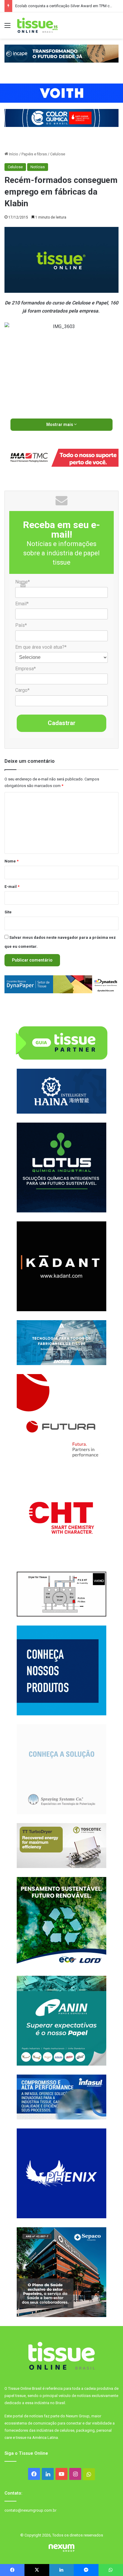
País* (21, 625)
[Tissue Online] (37, 25)
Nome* (23, 582)
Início (13, 154)
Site (8, 912)
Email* (22, 604)
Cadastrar (62, 723)
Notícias (38, 167)
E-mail (12, 887)
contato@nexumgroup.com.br (30, 2510)
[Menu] (7, 28)
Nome (11, 861)
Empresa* (26, 669)
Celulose (58, 154)
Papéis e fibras (34, 154)
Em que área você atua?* (41, 647)
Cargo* (22, 690)
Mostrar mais (60, 424)
